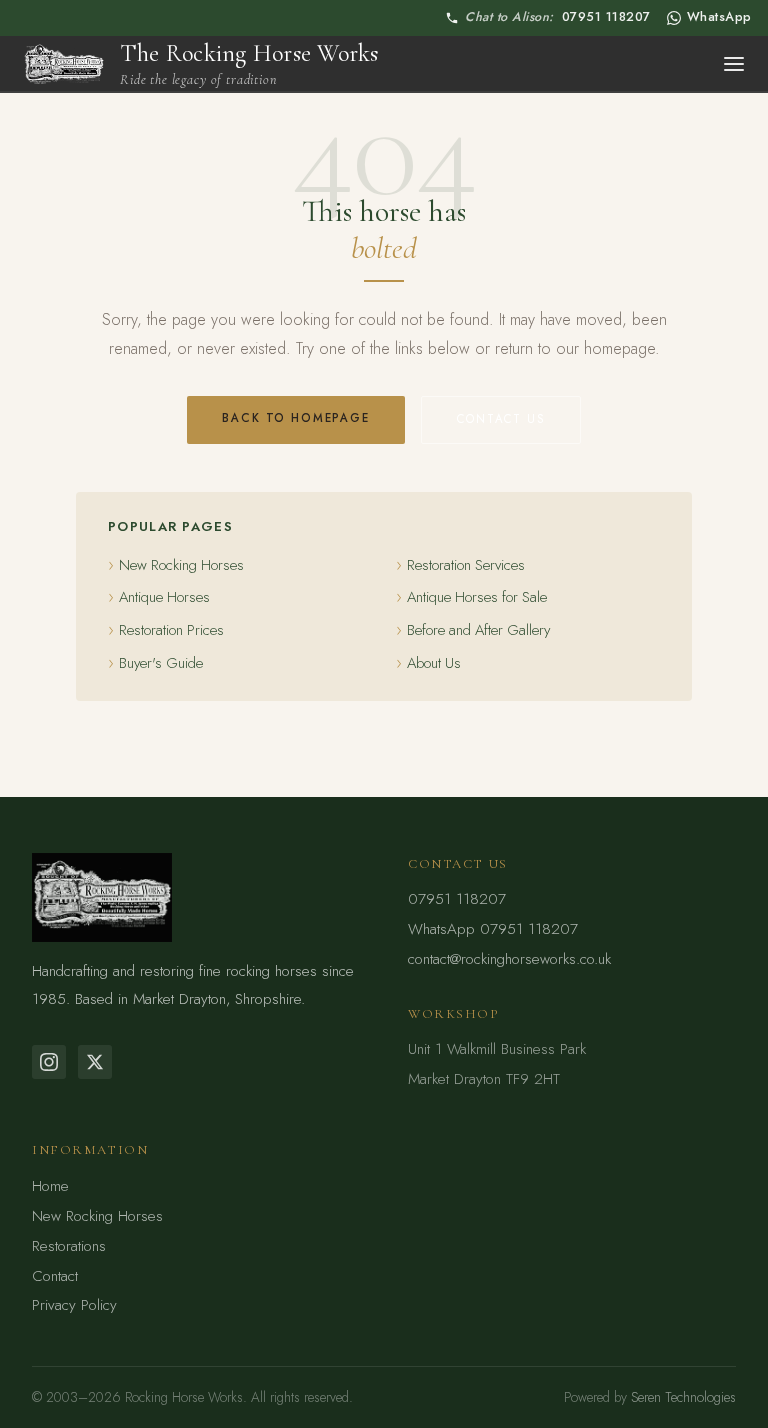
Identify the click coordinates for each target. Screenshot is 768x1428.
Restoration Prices (171, 630)
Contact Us (500, 419)
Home (50, 1186)
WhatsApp (719, 17)
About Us (434, 663)
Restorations (69, 1246)
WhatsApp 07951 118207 (493, 929)
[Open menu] (734, 64)
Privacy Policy (74, 1305)
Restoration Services (466, 565)
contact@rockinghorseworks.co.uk (509, 959)
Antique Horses (164, 597)
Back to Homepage (296, 418)
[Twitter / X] (95, 1062)
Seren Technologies (683, 1397)
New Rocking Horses (181, 565)
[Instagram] (49, 1062)
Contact (55, 1276)
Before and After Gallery (478, 630)
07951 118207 (557, 17)
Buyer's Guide (161, 663)
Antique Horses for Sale (477, 597)
